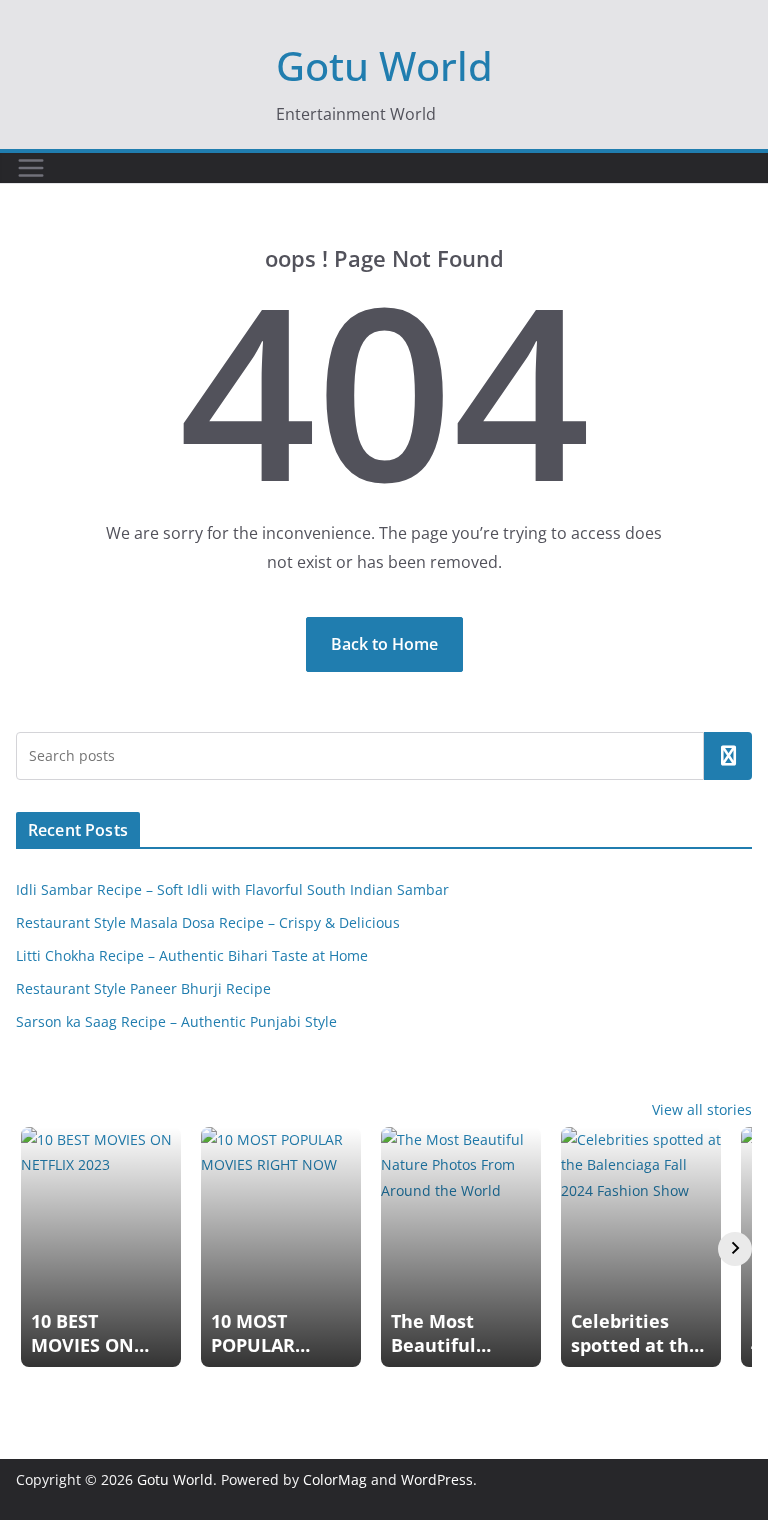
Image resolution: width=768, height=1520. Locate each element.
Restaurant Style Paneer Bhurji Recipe (143, 988)
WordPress (437, 1479)
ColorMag (335, 1479)
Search (728, 756)
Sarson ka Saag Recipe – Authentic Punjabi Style (176, 1021)
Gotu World (384, 65)
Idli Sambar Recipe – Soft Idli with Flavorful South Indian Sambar (232, 889)
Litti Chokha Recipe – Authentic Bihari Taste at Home (192, 955)
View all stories (702, 1109)
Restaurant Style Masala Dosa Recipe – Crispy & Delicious (208, 922)
